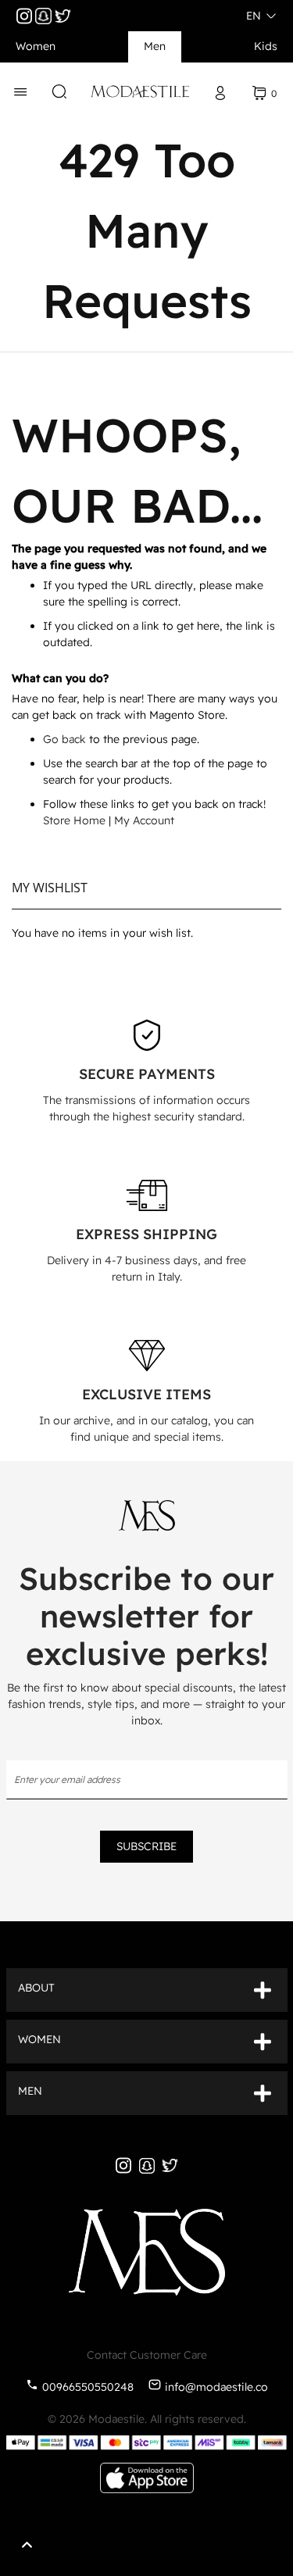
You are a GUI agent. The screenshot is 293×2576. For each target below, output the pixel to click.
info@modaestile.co (216, 2387)
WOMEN (39, 2039)
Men (155, 46)
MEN (30, 2091)
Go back (64, 739)
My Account (144, 820)
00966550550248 (88, 2387)
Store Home (74, 820)
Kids (266, 46)
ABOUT (36, 1988)
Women (36, 46)
